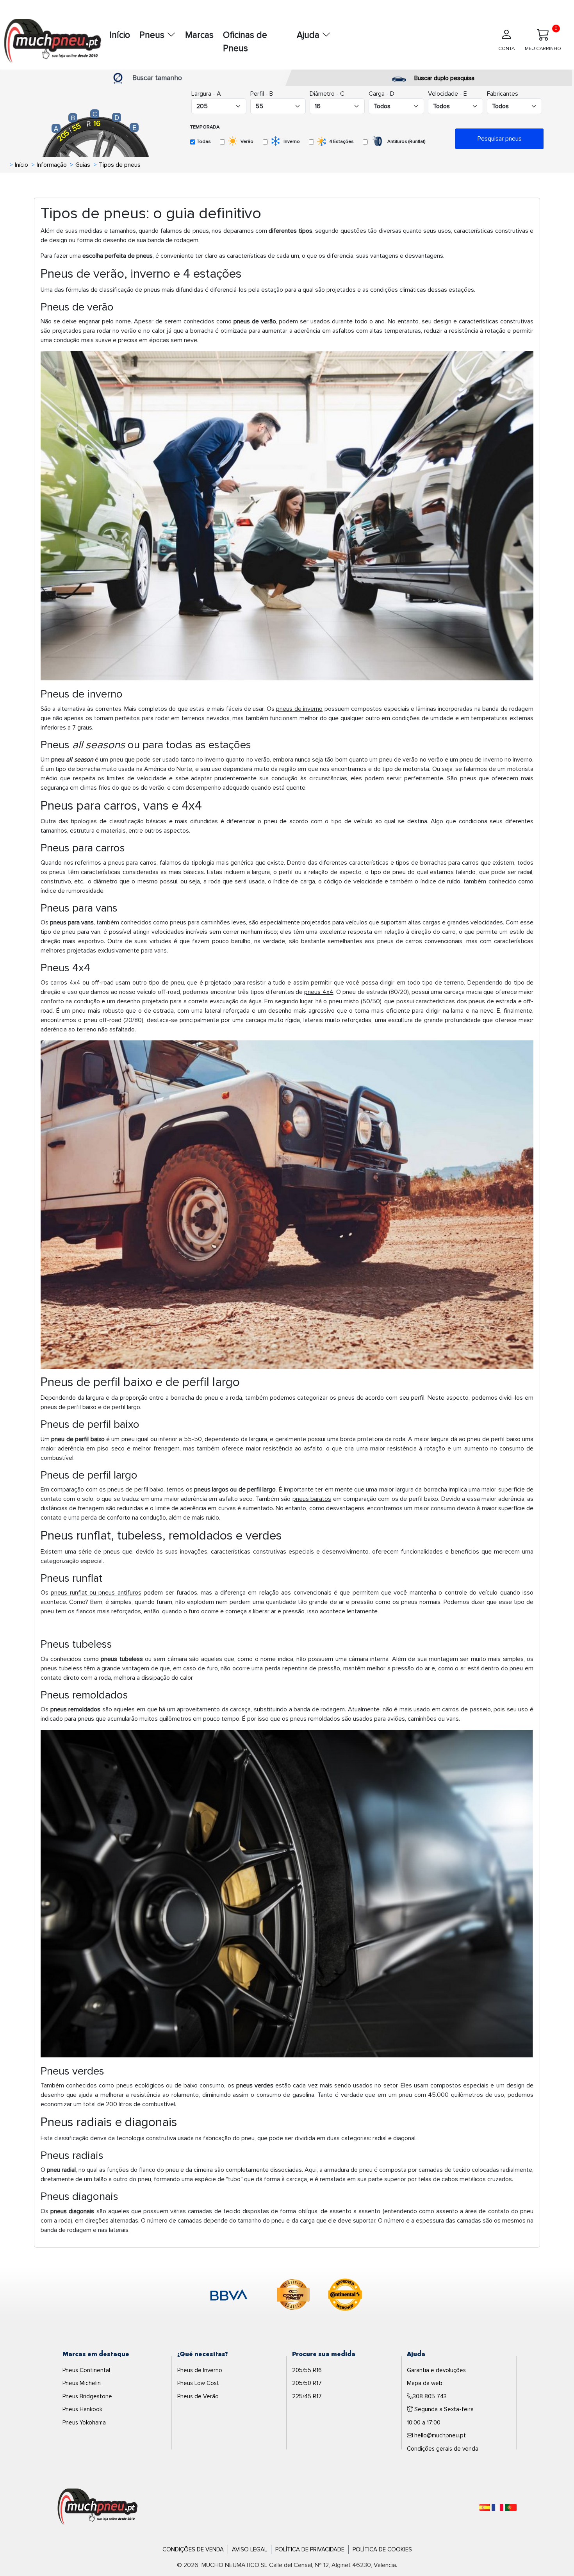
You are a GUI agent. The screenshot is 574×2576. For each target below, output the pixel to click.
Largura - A (206, 94)
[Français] (497, 2507)
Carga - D (381, 94)
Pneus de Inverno (200, 2370)
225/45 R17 (307, 2396)
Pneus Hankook (82, 2409)
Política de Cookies (382, 2549)
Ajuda (309, 35)
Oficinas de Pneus (245, 42)
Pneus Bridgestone (87, 2396)
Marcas (199, 35)
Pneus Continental (86, 2370)
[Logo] (98, 2507)
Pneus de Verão (198, 2396)
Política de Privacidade (310, 2549)
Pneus (153, 35)
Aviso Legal (250, 2549)
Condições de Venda (193, 2549)
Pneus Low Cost (198, 2383)
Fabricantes (503, 94)
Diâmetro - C (327, 94)
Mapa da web (425, 2383)
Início (120, 35)
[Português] (511, 2507)
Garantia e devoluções (436, 2370)
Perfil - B (262, 94)
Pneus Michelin (82, 2383)
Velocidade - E (447, 94)
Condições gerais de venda (443, 2449)
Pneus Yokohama (84, 2423)
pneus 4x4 (319, 992)
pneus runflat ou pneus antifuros (96, 1593)
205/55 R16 (307, 2370)
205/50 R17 (307, 2383)
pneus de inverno (299, 709)
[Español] (485, 2507)
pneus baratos (312, 1499)
